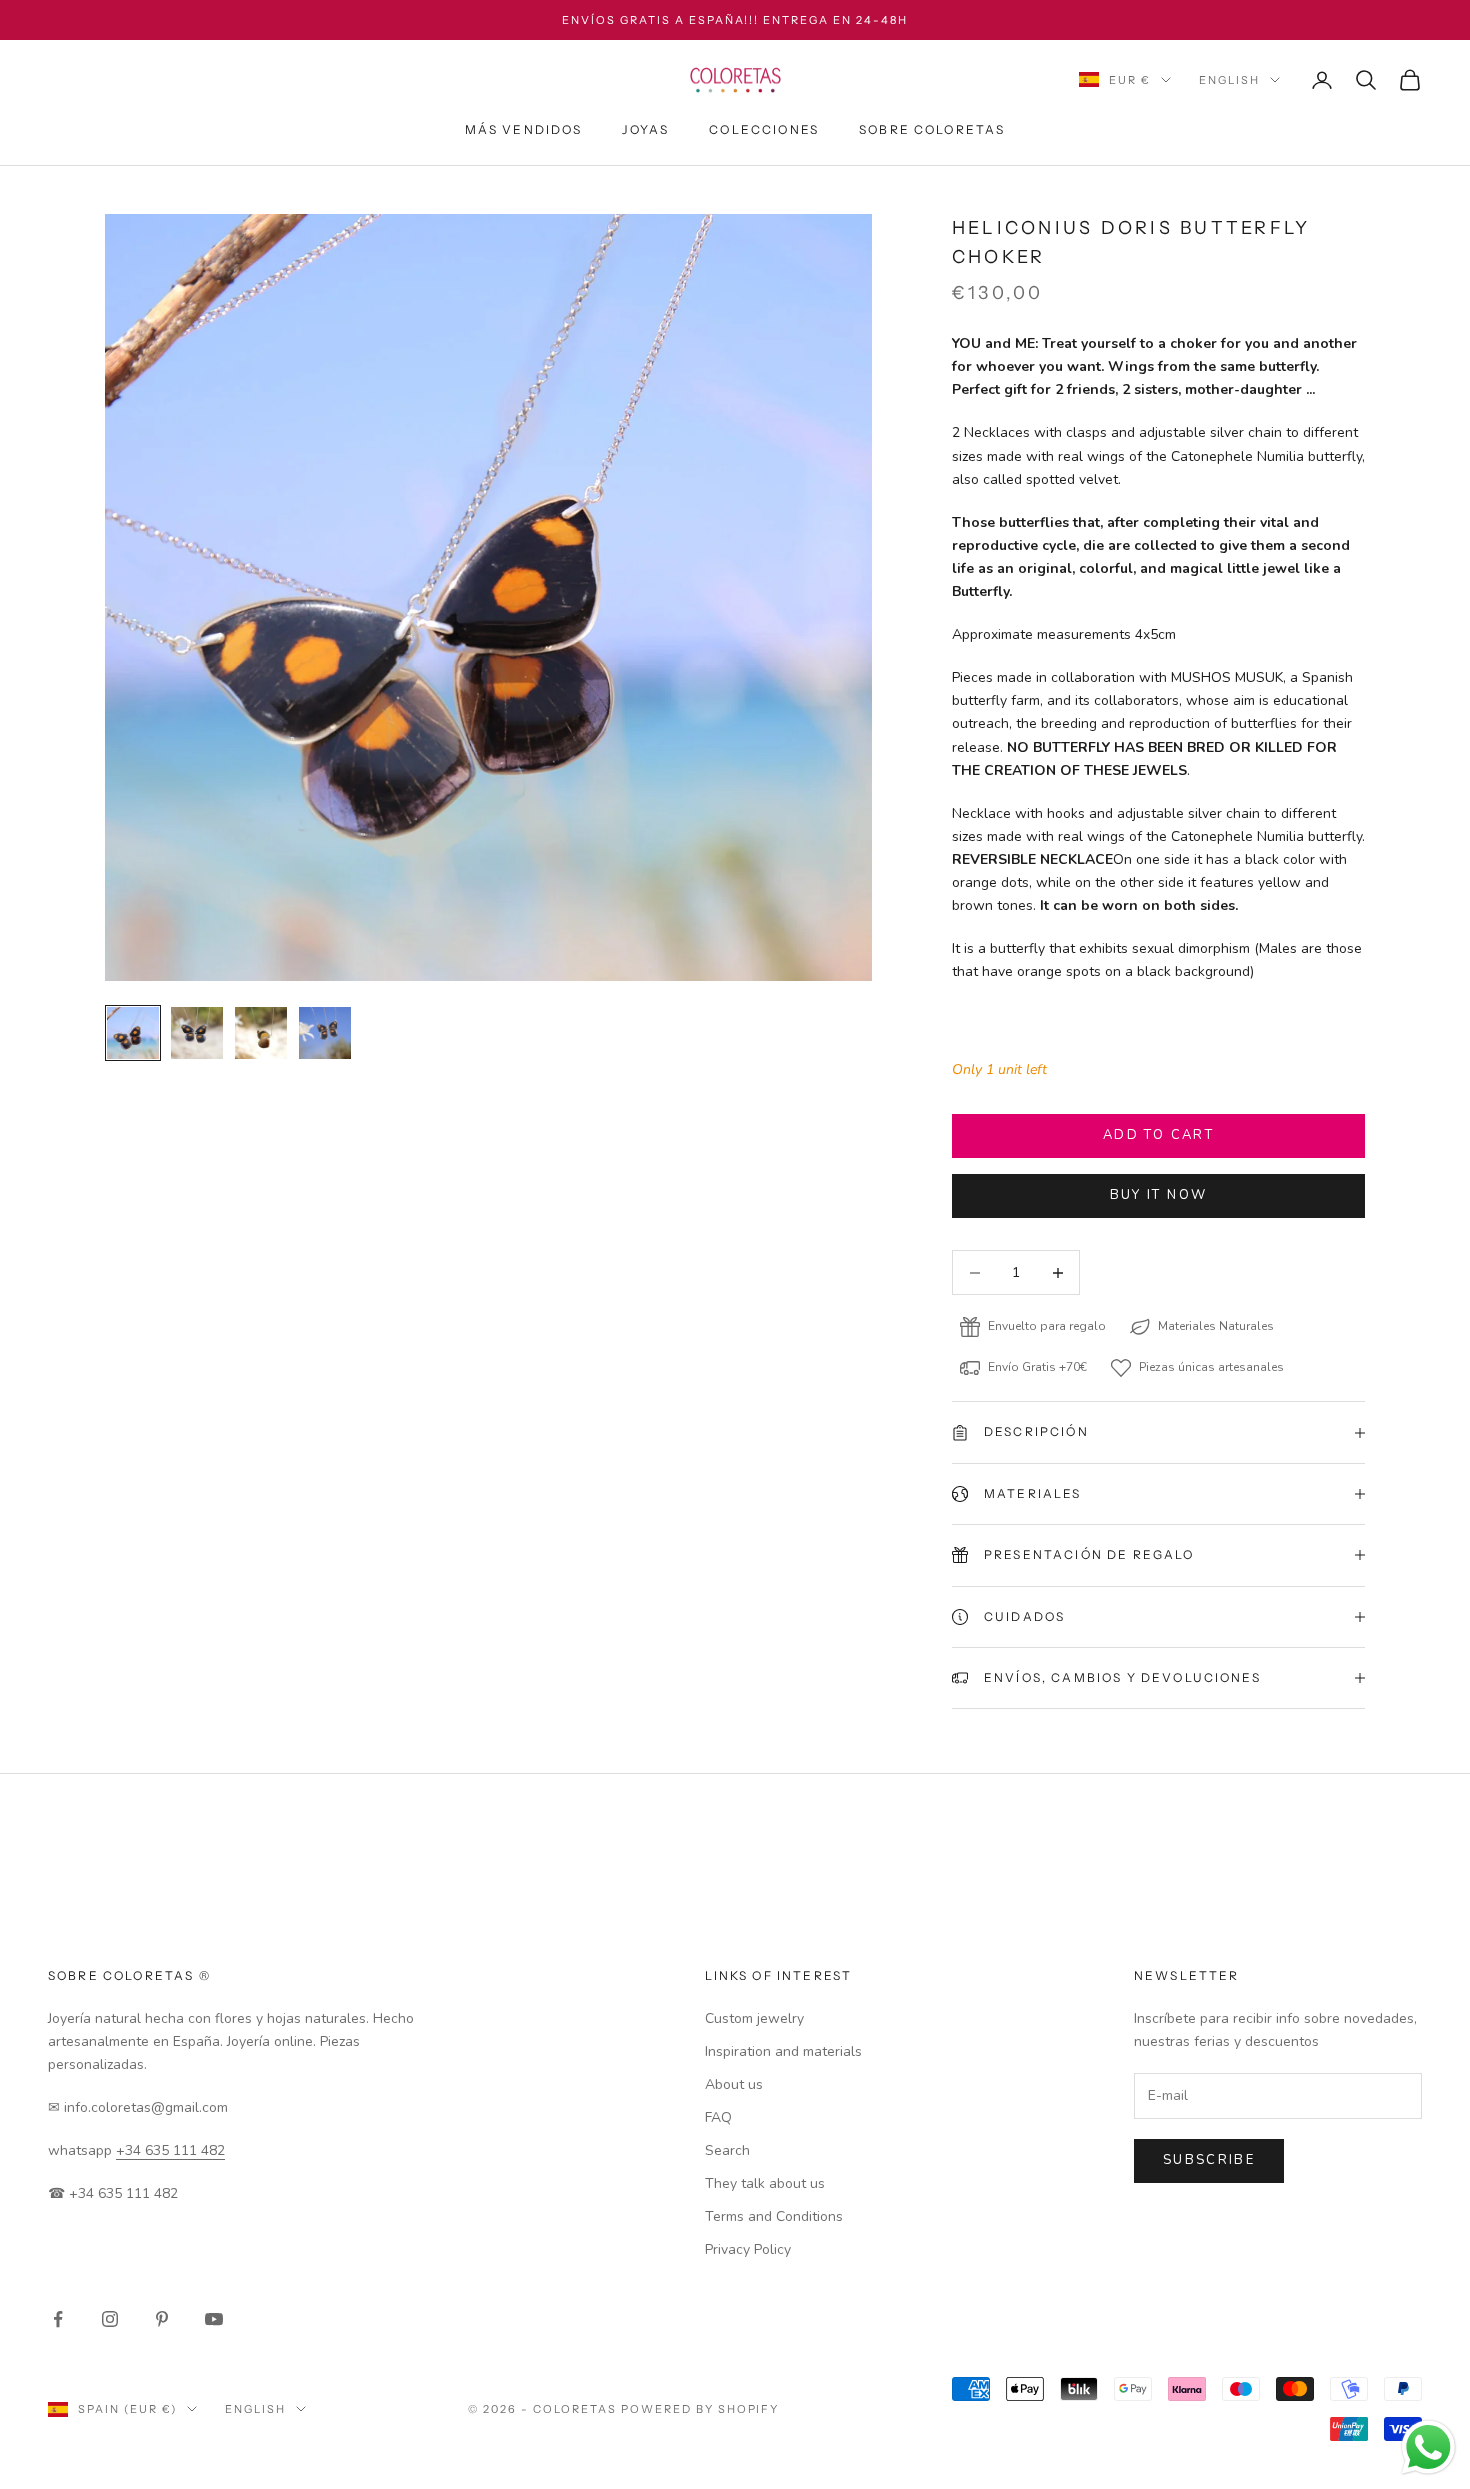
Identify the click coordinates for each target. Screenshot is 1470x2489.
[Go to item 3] (261, 1033)
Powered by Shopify (700, 2409)
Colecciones (764, 129)
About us (734, 2084)
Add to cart (1158, 1135)
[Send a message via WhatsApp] (1428, 2447)
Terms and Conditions (774, 2216)
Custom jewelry (754, 2018)
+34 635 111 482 (170, 2150)
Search (727, 2150)
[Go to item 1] (133, 1033)
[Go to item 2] (197, 1033)
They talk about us (765, 2183)
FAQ (718, 2117)
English (1229, 80)
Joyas (645, 129)
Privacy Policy (748, 2249)
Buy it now (1158, 1195)
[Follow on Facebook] (58, 2319)
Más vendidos (524, 129)
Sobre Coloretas (932, 129)
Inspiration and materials (783, 2051)
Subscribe (1209, 2160)
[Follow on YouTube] (214, 2319)
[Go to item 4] (325, 1033)
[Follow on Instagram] (110, 2319)
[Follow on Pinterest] (162, 2319)
